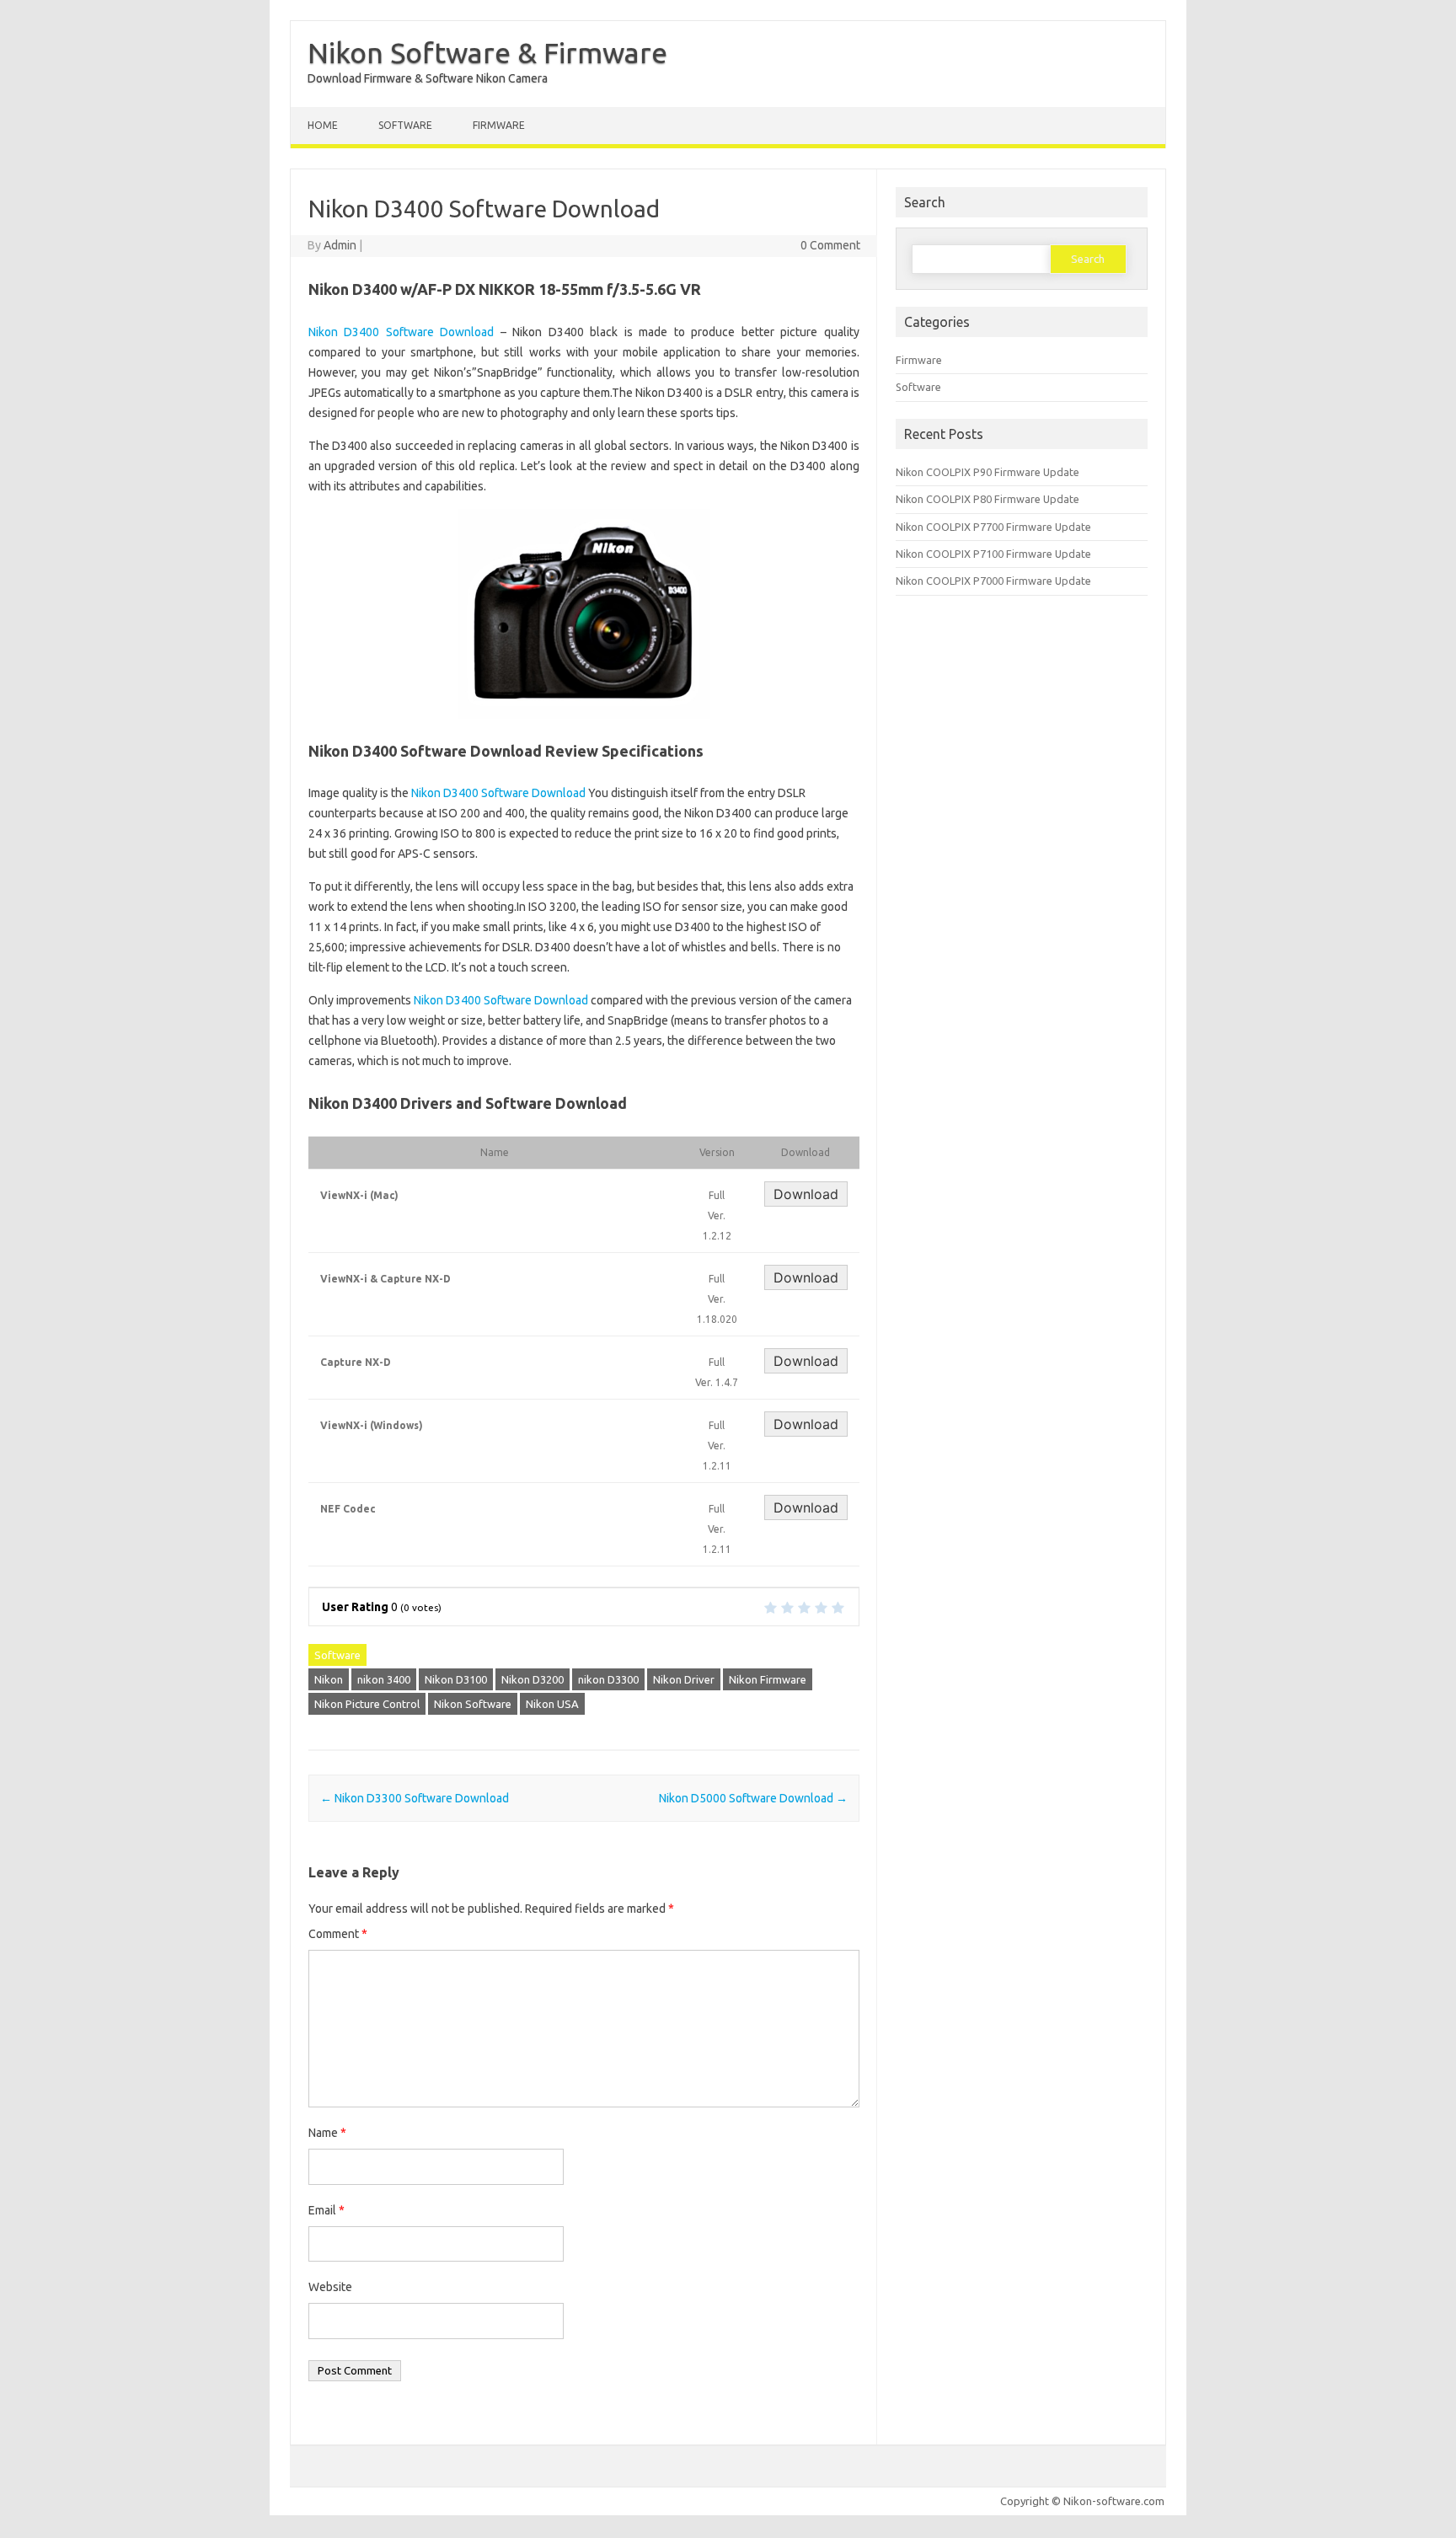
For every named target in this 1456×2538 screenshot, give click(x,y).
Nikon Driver (684, 1679)
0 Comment (830, 245)
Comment (338, 1934)
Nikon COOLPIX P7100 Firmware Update (993, 554)
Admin (340, 245)
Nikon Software (473, 1704)
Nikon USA (552, 1704)
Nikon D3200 (533, 1679)
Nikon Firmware (768, 1679)
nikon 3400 (384, 1679)
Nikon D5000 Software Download (753, 1798)
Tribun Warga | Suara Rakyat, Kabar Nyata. (14, 2536)
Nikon (329, 1679)
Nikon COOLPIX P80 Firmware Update (988, 499)
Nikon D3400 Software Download (401, 332)
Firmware (499, 125)
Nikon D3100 (456, 1679)
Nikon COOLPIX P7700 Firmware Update (993, 527)
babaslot (3, 2536)
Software (405, 125)
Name (327, 2133)
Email (327, 2210)
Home (323, 125)
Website (330, 2287)
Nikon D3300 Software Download (415, 1798)
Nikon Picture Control (367, 1704)
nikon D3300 (608, 1679)
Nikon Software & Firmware (487, 52)
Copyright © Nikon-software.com (1082, 2501)
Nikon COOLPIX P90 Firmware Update (988, 472)
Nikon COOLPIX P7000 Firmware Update (993, 581)
